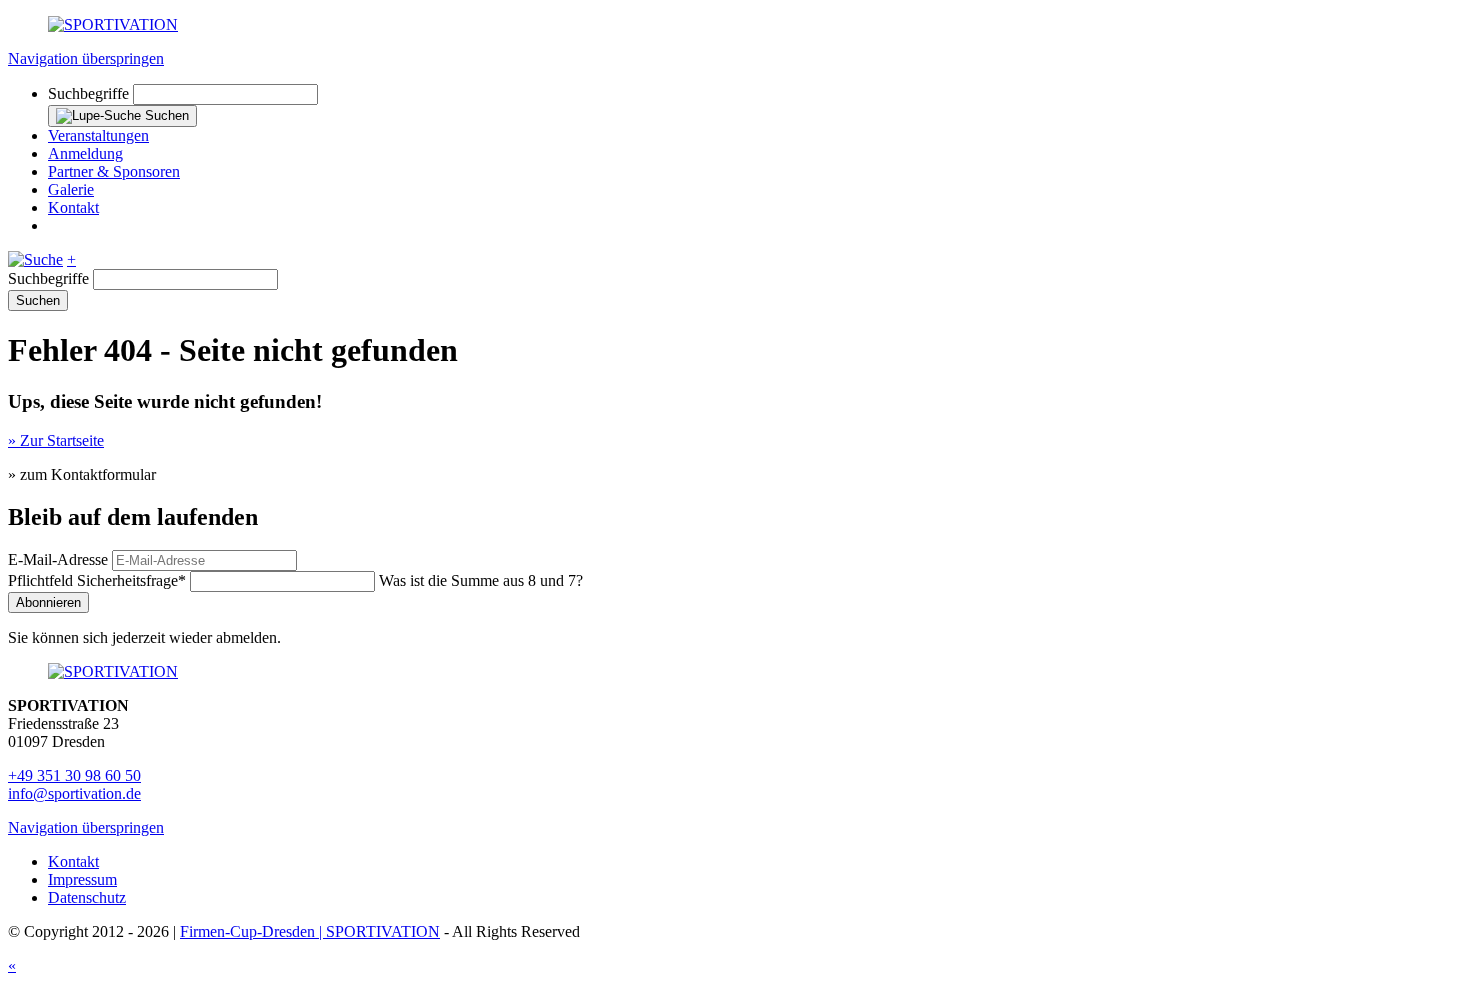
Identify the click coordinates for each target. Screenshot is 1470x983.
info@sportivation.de (74, 793)
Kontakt (73, 861)
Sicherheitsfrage (97, 580)
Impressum (82, 879)
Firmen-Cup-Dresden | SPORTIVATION (310, 931)
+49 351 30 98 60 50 (74, 775)
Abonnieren (48, 602)
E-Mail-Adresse (58, 559)
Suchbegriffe (88, 93)
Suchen (38, 300)
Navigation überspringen (86, 58)
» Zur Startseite (56, 440)
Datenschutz (87, 897)
